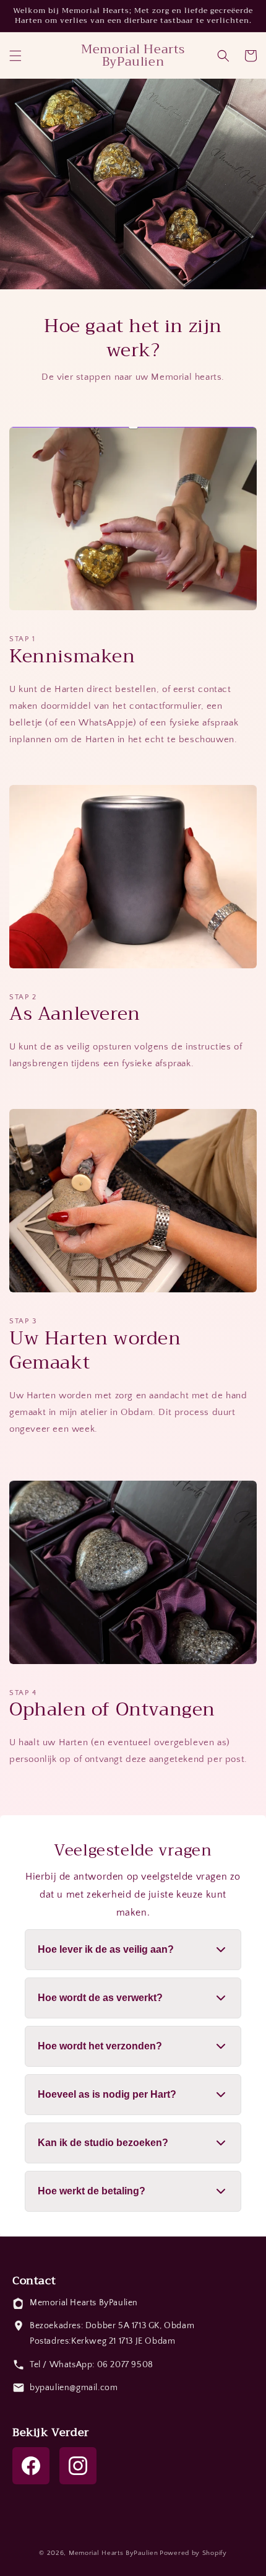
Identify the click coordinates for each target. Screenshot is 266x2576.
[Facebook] (31, 2466)
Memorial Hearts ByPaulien (114, 2553)
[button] (15, 56)
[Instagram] (78, 2466)
